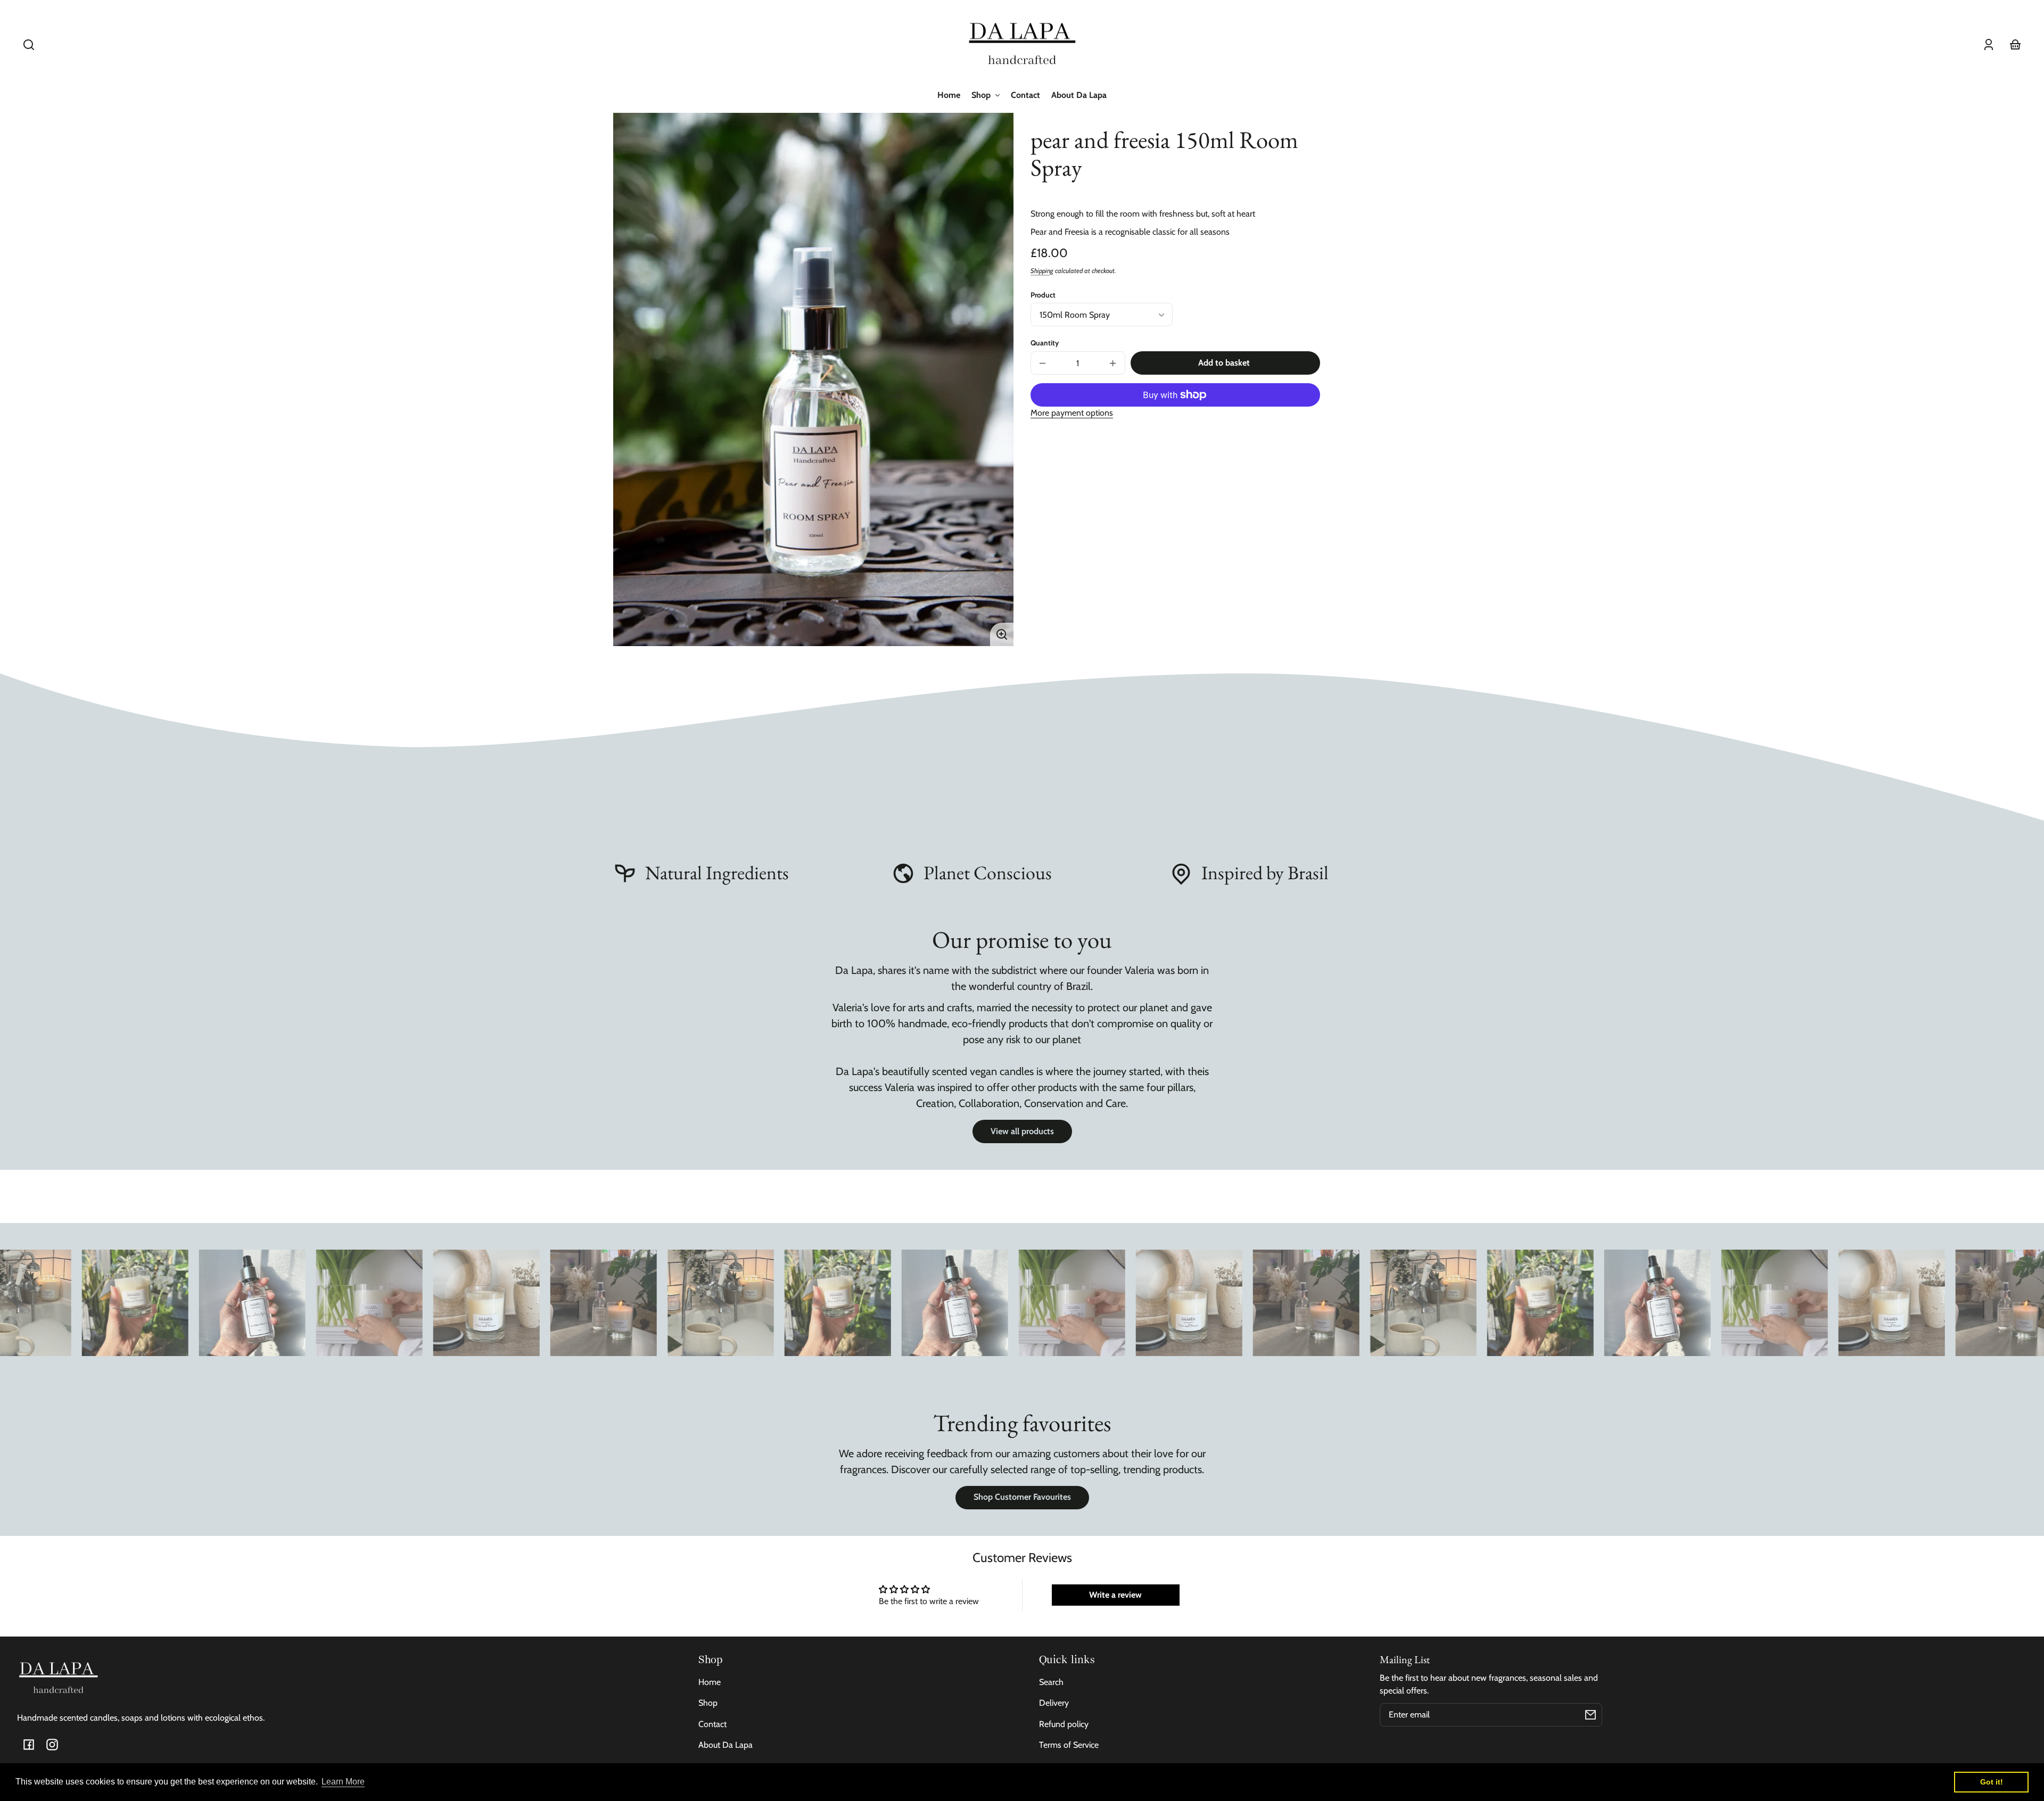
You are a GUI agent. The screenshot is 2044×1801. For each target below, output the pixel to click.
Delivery (1054, 1703)
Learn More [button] (343, 1782)
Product (1043, 295)
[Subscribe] (1590, 1715)
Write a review (1115, 1595)
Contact (712, 1724)
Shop (708, 1703)
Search (1051, 1682)
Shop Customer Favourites (1022, 1497)
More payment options (1072, 413)
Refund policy (1064, 1724)
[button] (29, 45)
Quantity (1045, 343)
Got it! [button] (1992, 1782)
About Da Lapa (726, 1745)
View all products (1022, 1131)
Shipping (1042, 271)
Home (710, 1682)
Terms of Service (1069, 1745)
